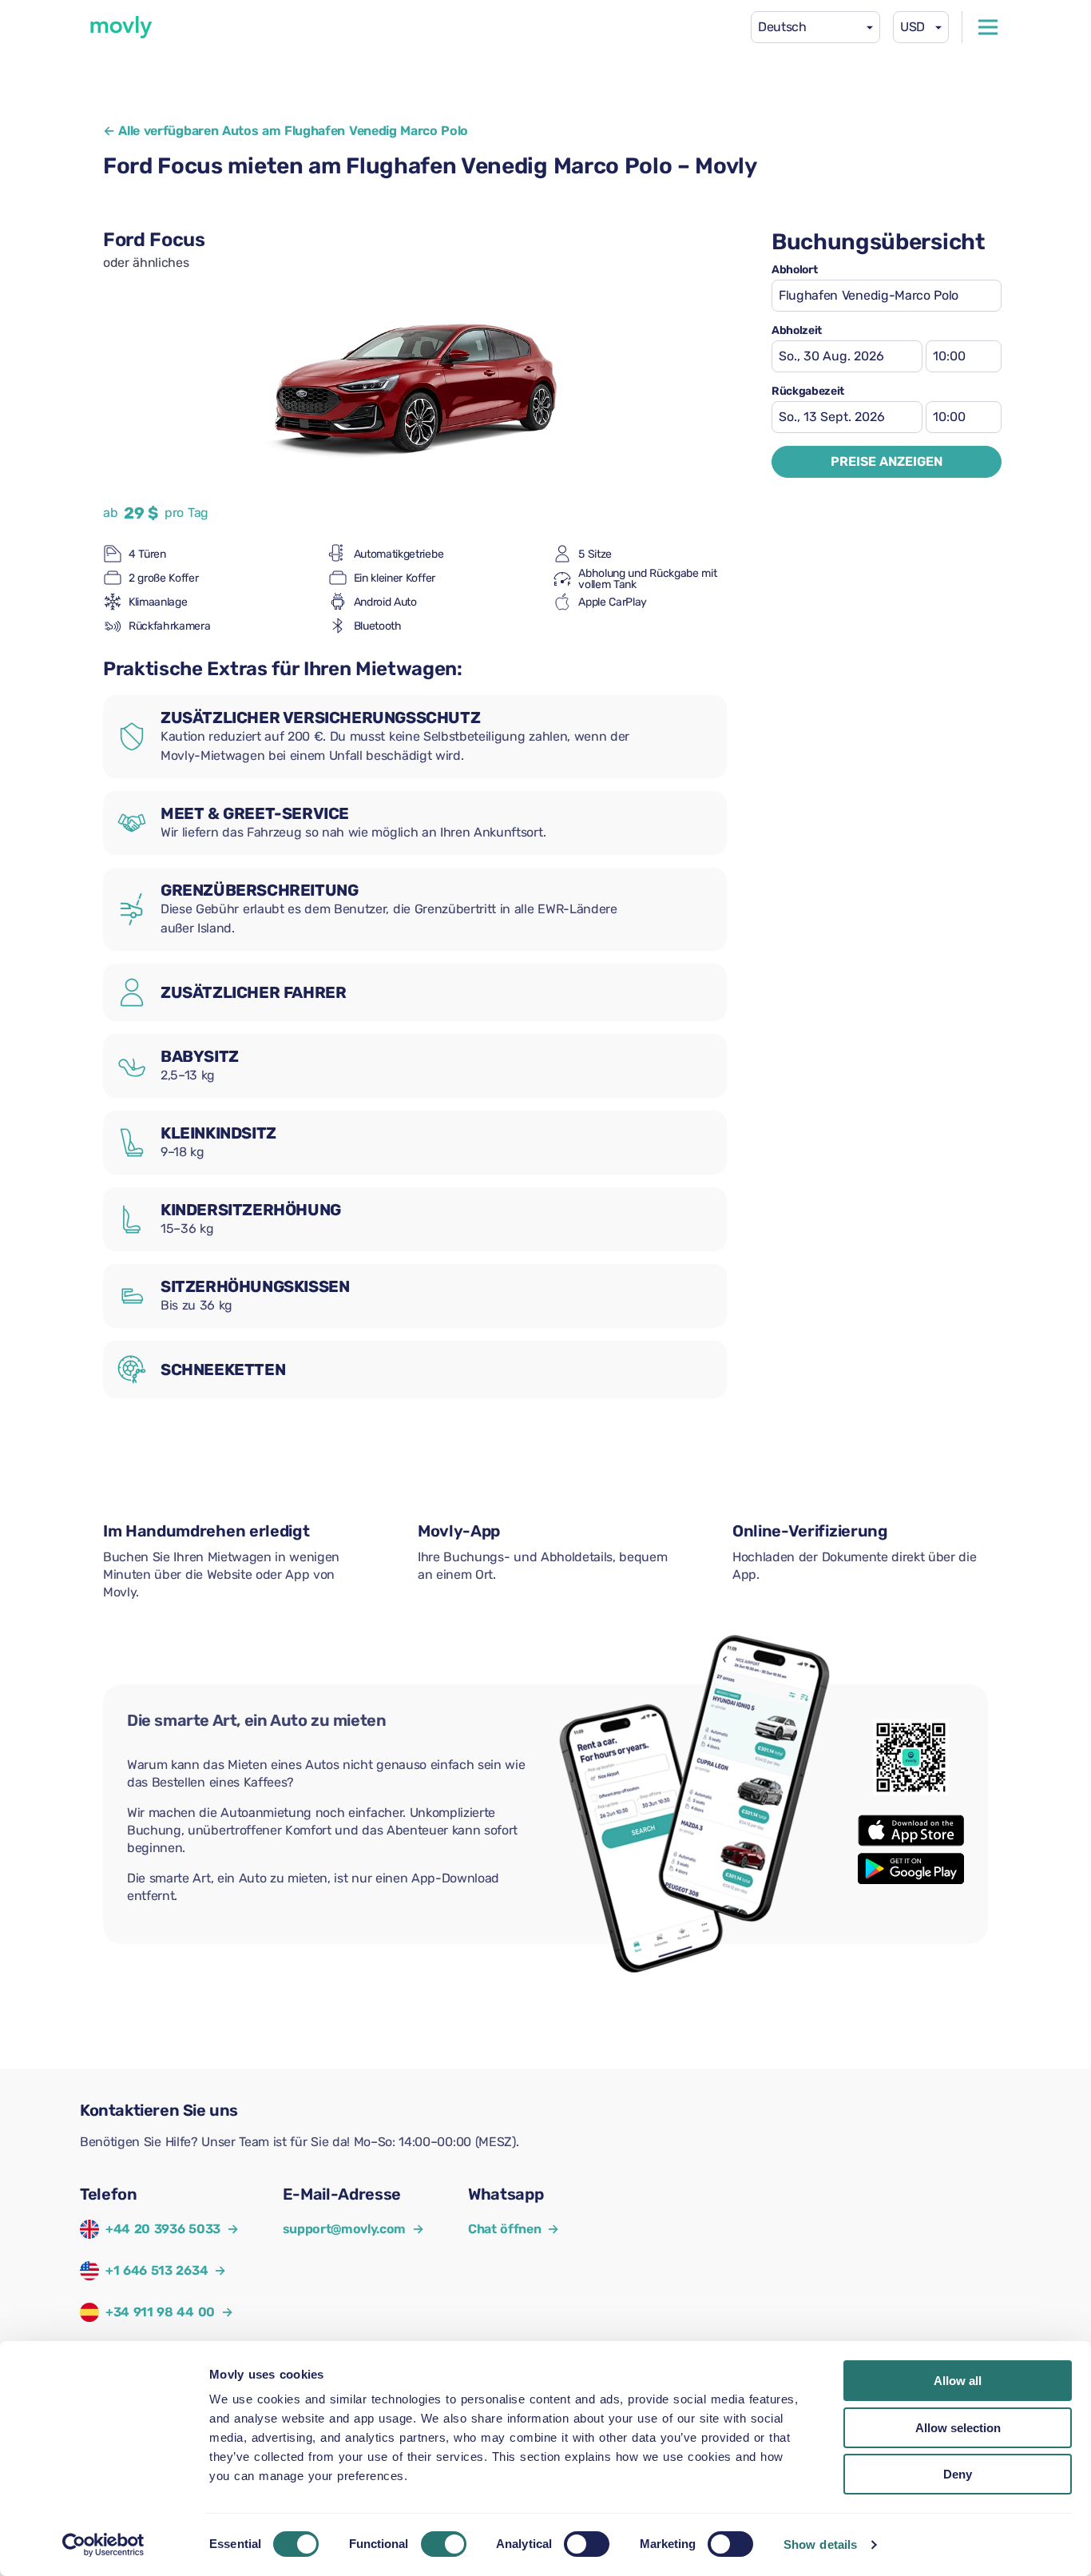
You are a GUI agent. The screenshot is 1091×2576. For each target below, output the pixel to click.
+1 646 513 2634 (157, 2270)
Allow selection (958, 2428)
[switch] (444, 2544)
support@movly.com (353, 2229)
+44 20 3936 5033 (163, 2229)
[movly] (121, 27)
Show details (820, 2544)
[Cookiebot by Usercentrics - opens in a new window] (103, 2545)
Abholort (794, 270)
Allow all (958, 2381)
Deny (958, 2474)
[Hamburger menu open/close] (988, 27)
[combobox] (815, 27)
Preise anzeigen (887, 461)
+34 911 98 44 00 (160, 2312)
